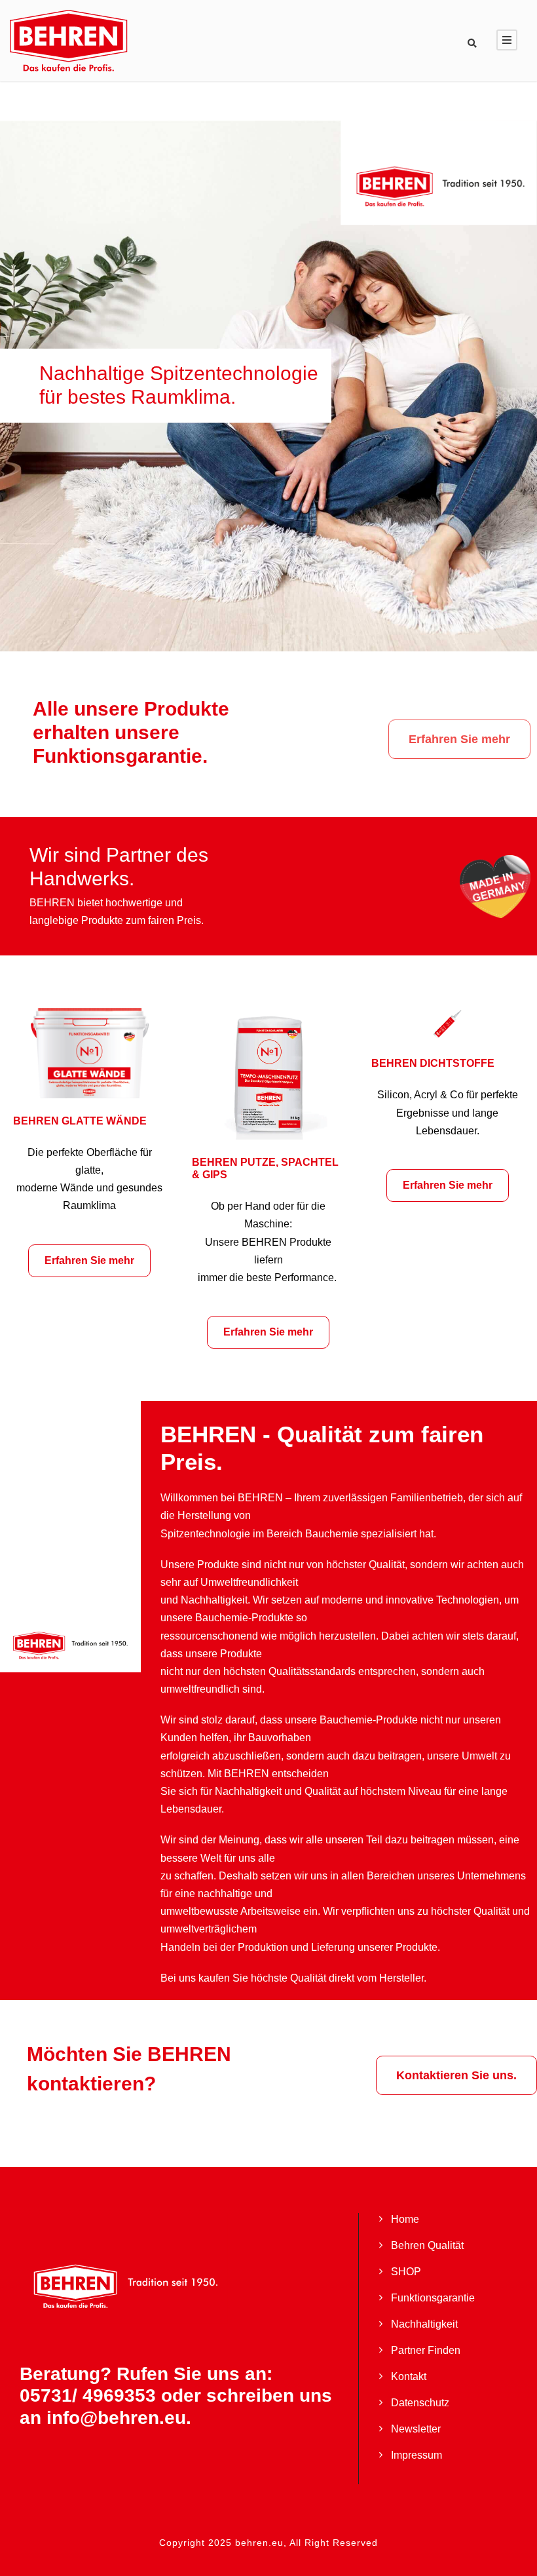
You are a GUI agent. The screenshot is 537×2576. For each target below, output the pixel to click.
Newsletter (416, 2429)
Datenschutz (420, 2403)
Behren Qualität (427, 2245)
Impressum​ (417, 2455)
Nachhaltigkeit (424, 2324)
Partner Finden (426, 2350)
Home (405, 2219)
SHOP (406, 2272)
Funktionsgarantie (433, 2298)
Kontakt (409, 2376)
